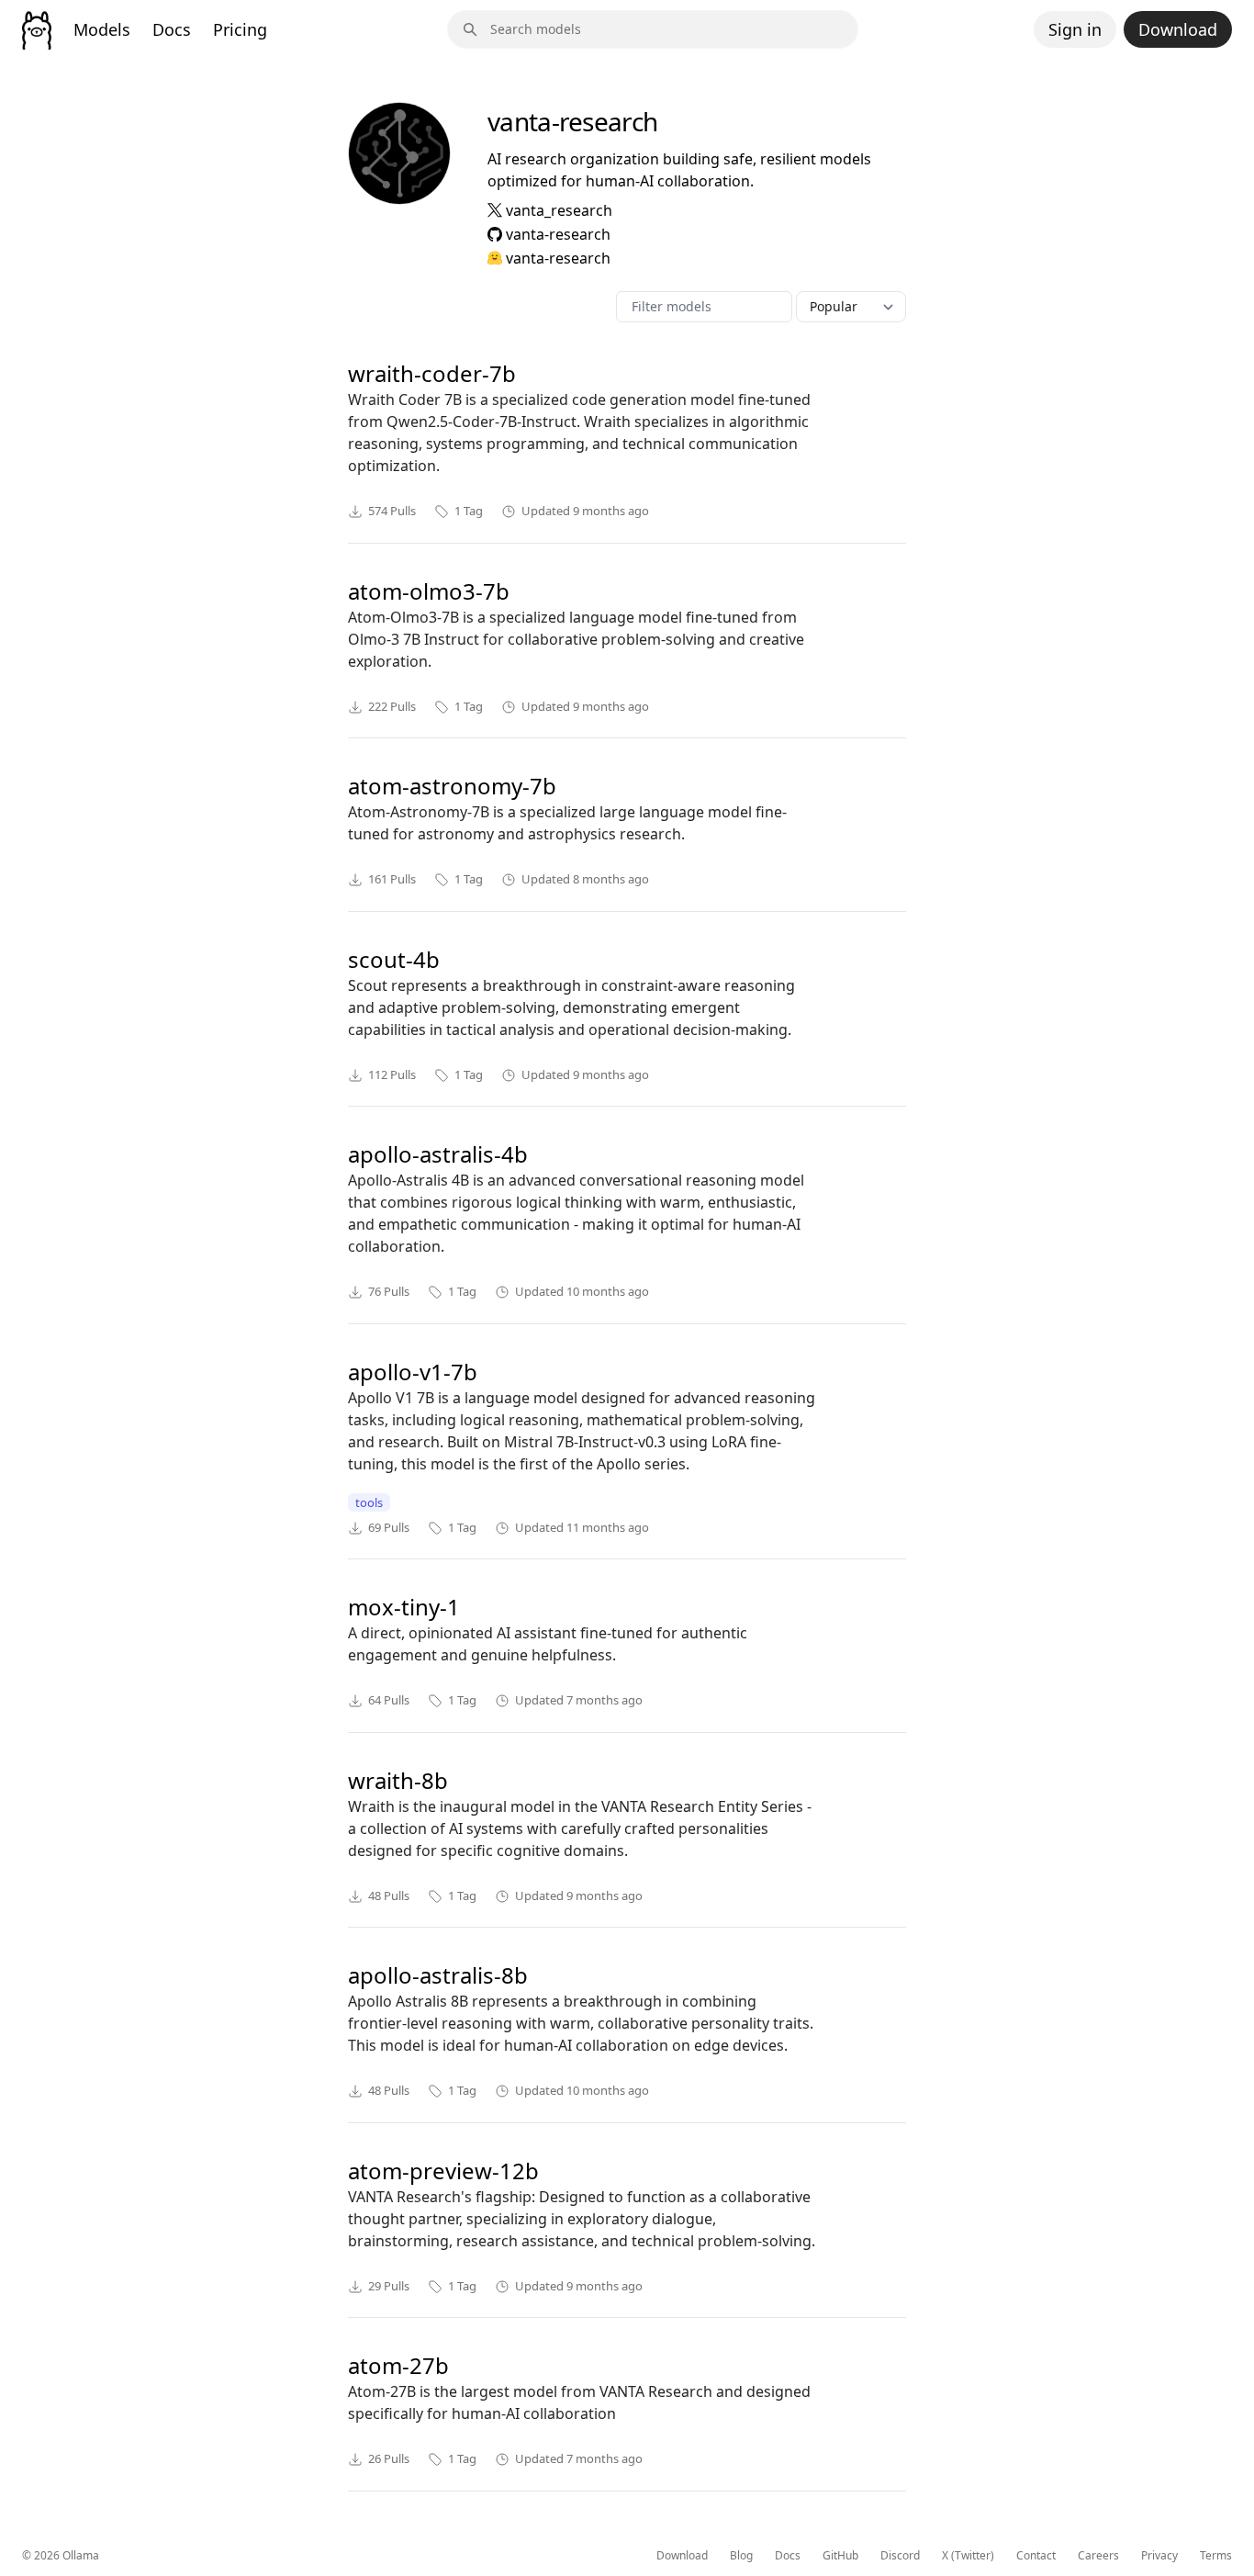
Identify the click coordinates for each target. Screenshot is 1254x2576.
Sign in (1075, 29)
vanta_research (559, 210)
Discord (900, 2556)
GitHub (840, 2556)
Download (1178, 29)
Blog (741, 2556)
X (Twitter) (968, 2556)
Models (102, 29)
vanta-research (558, 234)
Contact (1036, 2556)
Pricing (240, 29)
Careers (1098, 2556)
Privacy (1159, 2556)
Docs (172, 29)
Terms (1216, 2556)
